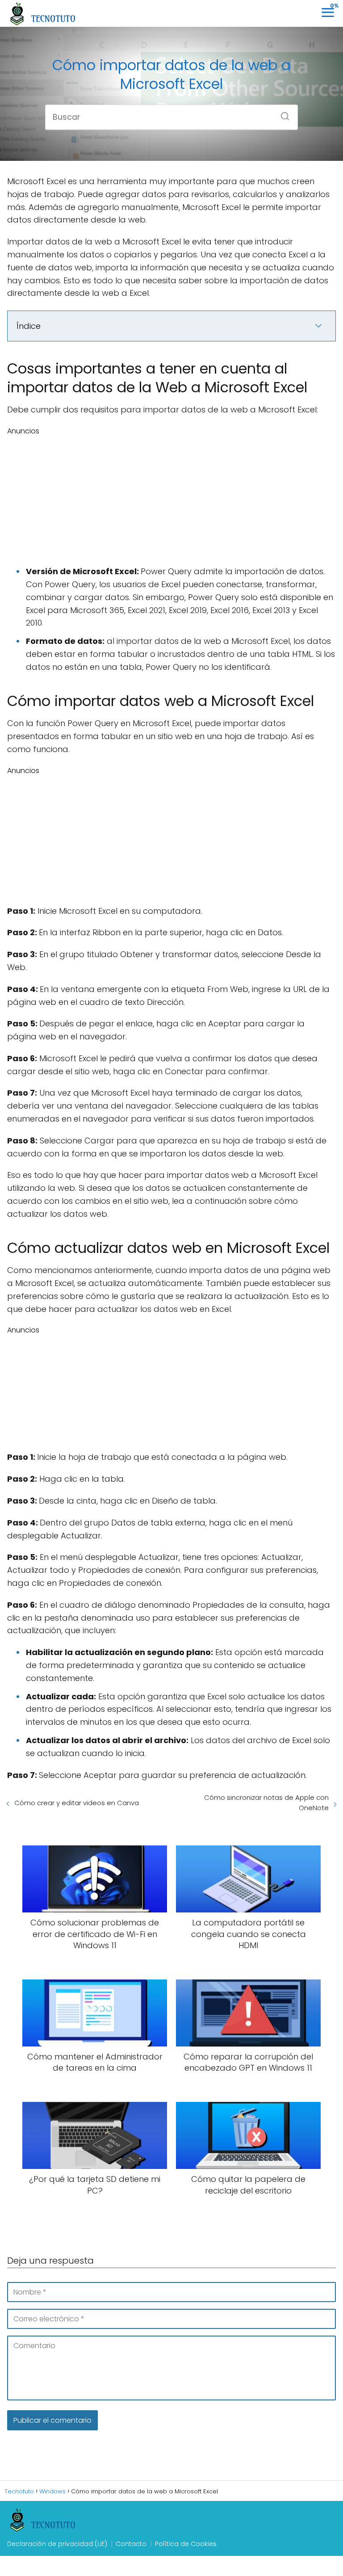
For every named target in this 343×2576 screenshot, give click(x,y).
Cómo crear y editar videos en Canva (77, 1803)
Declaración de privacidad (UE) (57, 2544)
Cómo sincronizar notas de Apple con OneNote (266, 1803)
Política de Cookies (186, 2544)
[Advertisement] (171, 499)
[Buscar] (282, 113)
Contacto (131, 2544)
